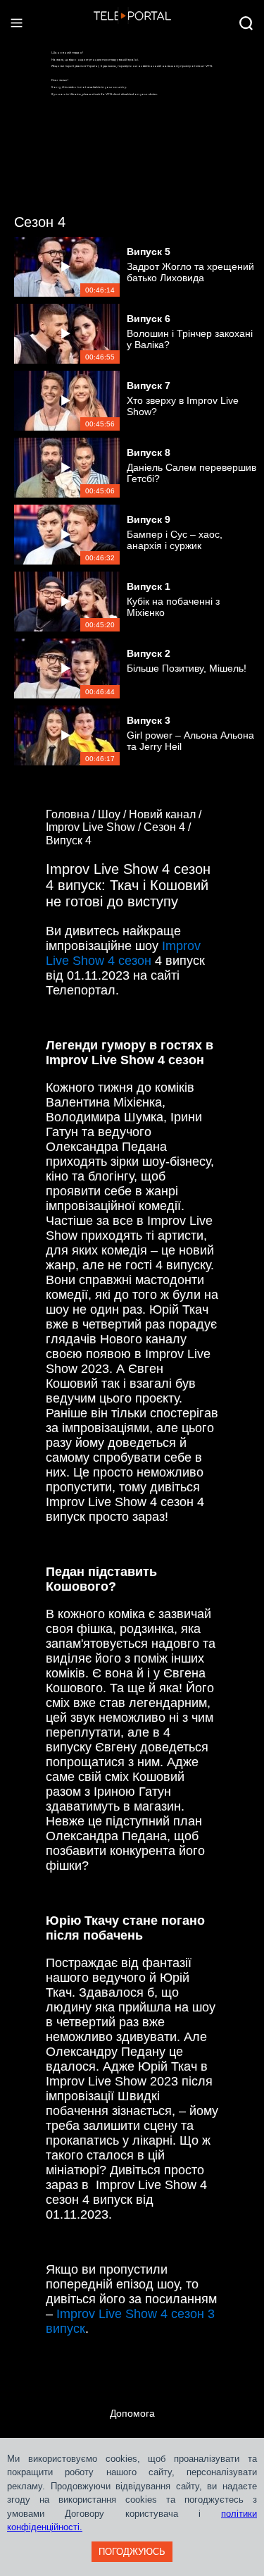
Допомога (132, 2413)
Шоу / (113, 814)
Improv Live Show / (95, 827)
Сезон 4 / (169, 827)
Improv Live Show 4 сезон (123, 953)
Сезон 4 (40, 222)
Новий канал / (166, 814)
